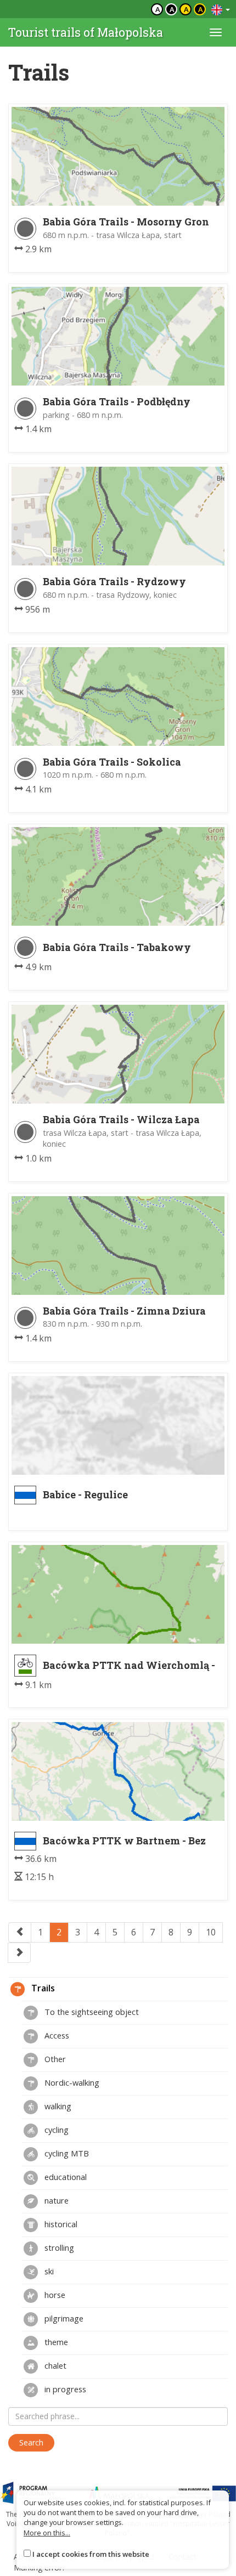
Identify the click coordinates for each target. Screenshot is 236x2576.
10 (211, 1932)
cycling (55, 2130)
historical (60, 2224)
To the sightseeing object (91, 2012)
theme (55, 2342)
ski (48, 2271)
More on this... (47, 2533)
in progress (64, 2389)
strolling (58, 2247)
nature (55, 2200)
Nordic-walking (71, 2082)
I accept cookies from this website (91, 2554)
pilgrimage (63, 2318)
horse (54, 2295)
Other (54, 2059)
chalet (54, 2365)
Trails (42, 1988)
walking (57, 2106)
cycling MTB (66, 2153)
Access (56, 2035)
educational (64, 2177)
